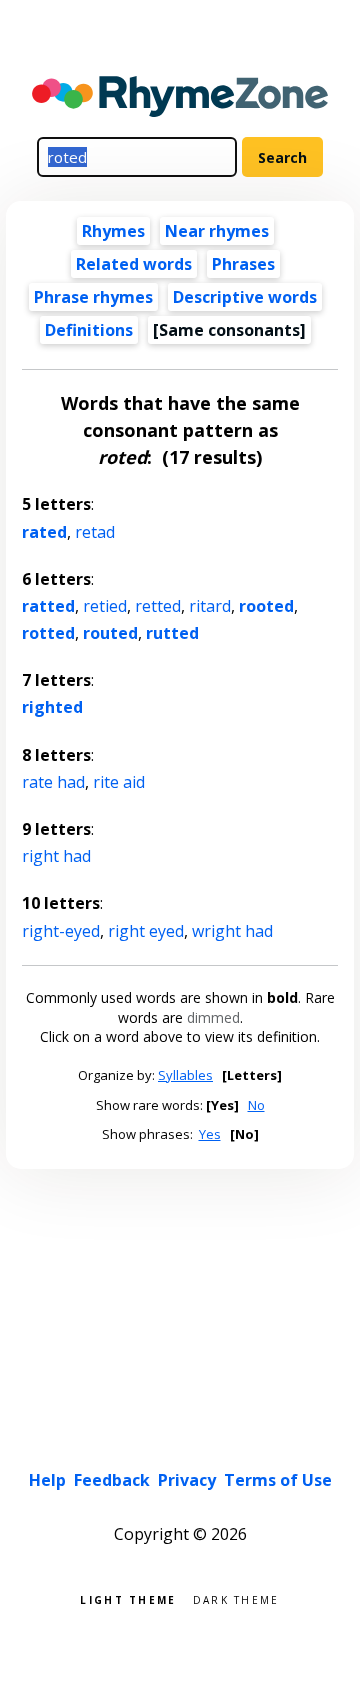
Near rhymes (217, 231)
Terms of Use (278, 1480)
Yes (210, 1134)
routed (110, 633)
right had (56, 856)
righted (52, 707)
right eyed (146, 931)
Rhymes (113, 231)
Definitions (89, 330)
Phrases (243, 264)
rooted (266, 606)
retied (105, 606)
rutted (172, 633)
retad (95, 532)
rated (44, 532)
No (256, 1105)
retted (158, 606)
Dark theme (236, 1598)
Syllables (185, 1075)
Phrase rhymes (93, 297)
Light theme (128, 1598)
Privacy (187, 1480)
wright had (232, 931)
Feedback (112, 1480)
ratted (48, 606)
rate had (53, 782)
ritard (210, 606)
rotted (48, 633)
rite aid (119, 782)
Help (47, 1480)
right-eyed (61, 931)
